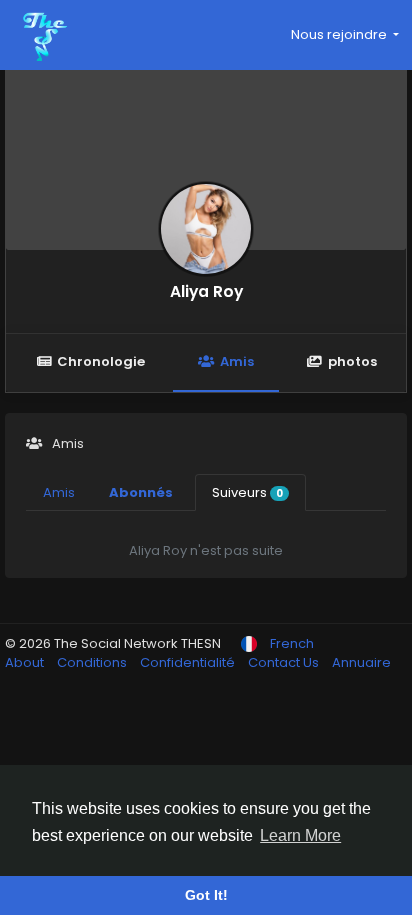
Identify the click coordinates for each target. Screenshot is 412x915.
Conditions (93, 662)
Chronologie (101, 361)
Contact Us (285, 662)
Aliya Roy (206, 291)
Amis (237, 361)
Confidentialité (189, 662)
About (26, 662)
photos (352, 361)
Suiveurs (247, 492)
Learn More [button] (300, 835)
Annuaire (361, 662)
